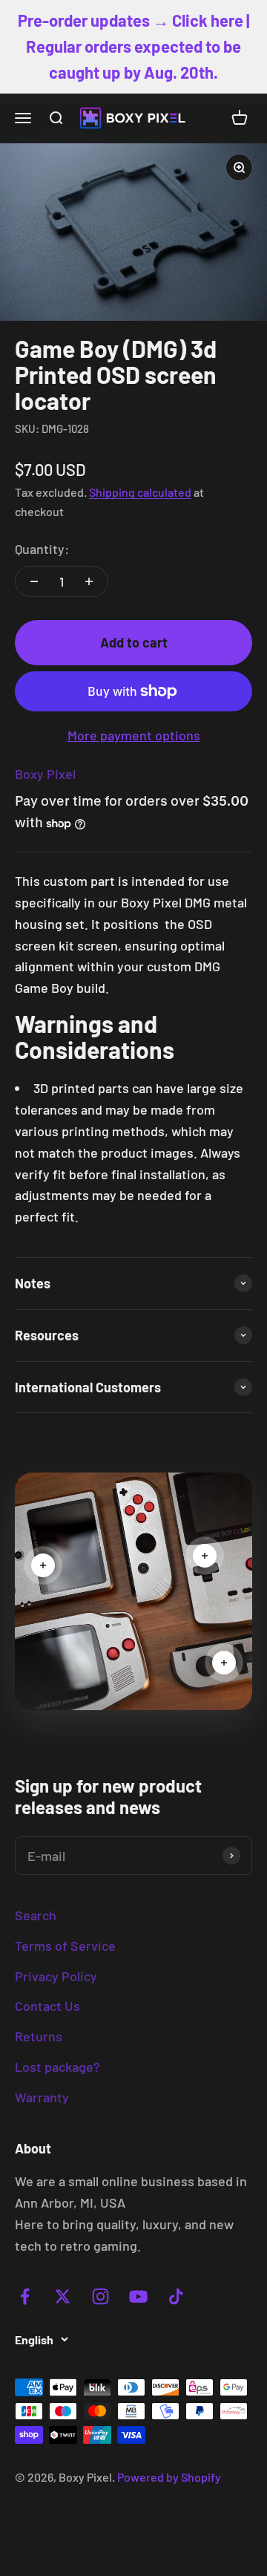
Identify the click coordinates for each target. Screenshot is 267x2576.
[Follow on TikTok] (176, 2296)
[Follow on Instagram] (100, 2296)
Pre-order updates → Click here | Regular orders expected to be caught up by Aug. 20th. (133, 46)
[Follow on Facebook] (25, 2296)
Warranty (42, 2097)
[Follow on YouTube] (138, 2296)
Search (36, 1915)
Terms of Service (65, 1946)
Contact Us (47, 2006)
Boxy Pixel (45, 774)
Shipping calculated (140, 492)
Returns (39, 2036)
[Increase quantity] (89, 581)
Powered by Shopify (169, 2477)
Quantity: (42, 549)
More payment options (134, 735)
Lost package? (57, 2067)
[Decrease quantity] (34, 581)
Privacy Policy (56, 1976)
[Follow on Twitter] (63, 2296)
